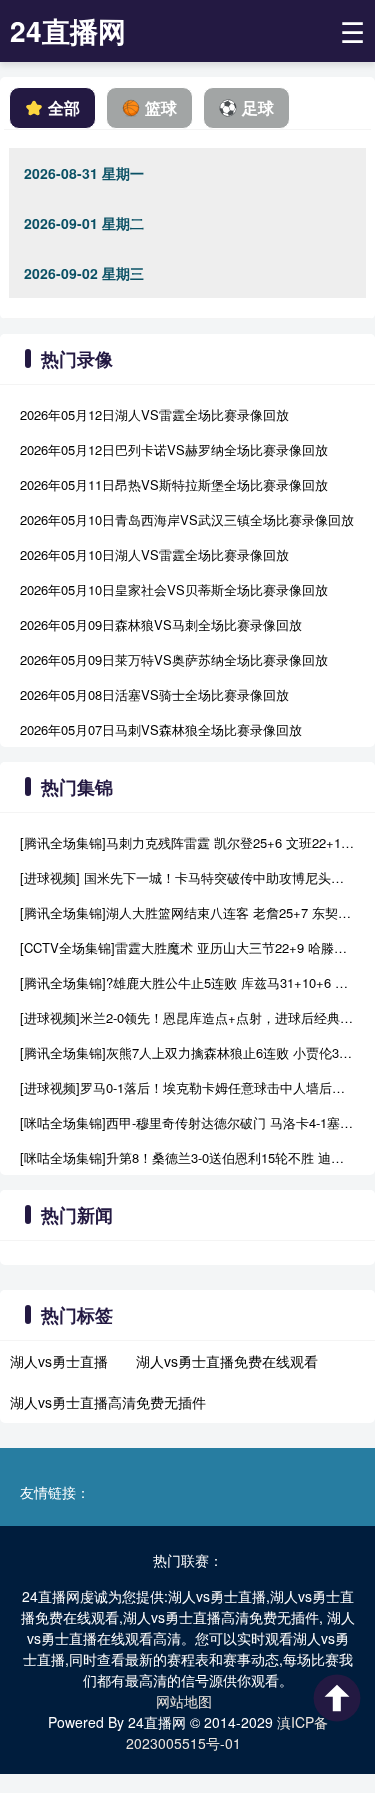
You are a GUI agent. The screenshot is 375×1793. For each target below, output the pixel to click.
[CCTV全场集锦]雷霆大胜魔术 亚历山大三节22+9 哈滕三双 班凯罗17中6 (187, 947)
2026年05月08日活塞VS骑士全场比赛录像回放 (154, 694)
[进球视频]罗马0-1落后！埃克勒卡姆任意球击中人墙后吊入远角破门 (187, 1087)
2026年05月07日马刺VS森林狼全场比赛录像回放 (161, 729)
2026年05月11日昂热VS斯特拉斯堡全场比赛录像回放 (174, 484)
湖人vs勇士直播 (59, 1361)
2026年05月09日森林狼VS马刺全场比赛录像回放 (161, 624)
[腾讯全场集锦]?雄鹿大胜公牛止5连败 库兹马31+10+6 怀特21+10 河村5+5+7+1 (187, 982)
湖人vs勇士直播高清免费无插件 (108, 1402)
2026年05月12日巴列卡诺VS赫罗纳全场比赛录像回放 (174, 449)
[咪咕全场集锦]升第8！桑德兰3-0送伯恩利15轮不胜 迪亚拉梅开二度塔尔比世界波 (187, 1157)
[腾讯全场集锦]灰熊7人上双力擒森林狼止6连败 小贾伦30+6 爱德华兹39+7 (187, 1052)
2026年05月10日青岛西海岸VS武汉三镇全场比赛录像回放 (187, 519)
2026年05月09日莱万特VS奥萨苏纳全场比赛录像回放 (174, 659)
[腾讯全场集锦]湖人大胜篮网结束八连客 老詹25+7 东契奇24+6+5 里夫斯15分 (187, 912)
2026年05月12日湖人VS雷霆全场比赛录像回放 (154, 414)
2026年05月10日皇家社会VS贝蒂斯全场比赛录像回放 (174, 589)
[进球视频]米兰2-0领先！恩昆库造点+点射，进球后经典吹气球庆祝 (187, 1017)
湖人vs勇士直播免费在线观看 (227, 1361)
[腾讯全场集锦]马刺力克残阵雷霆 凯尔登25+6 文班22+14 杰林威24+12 (187, 842)
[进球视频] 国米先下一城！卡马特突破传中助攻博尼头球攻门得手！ (187, 877)
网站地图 (184, 1701)
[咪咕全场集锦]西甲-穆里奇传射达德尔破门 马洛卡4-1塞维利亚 (187, 1122)
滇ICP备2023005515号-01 (227, 1732)
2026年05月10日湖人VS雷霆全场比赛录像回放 (154, 554)
